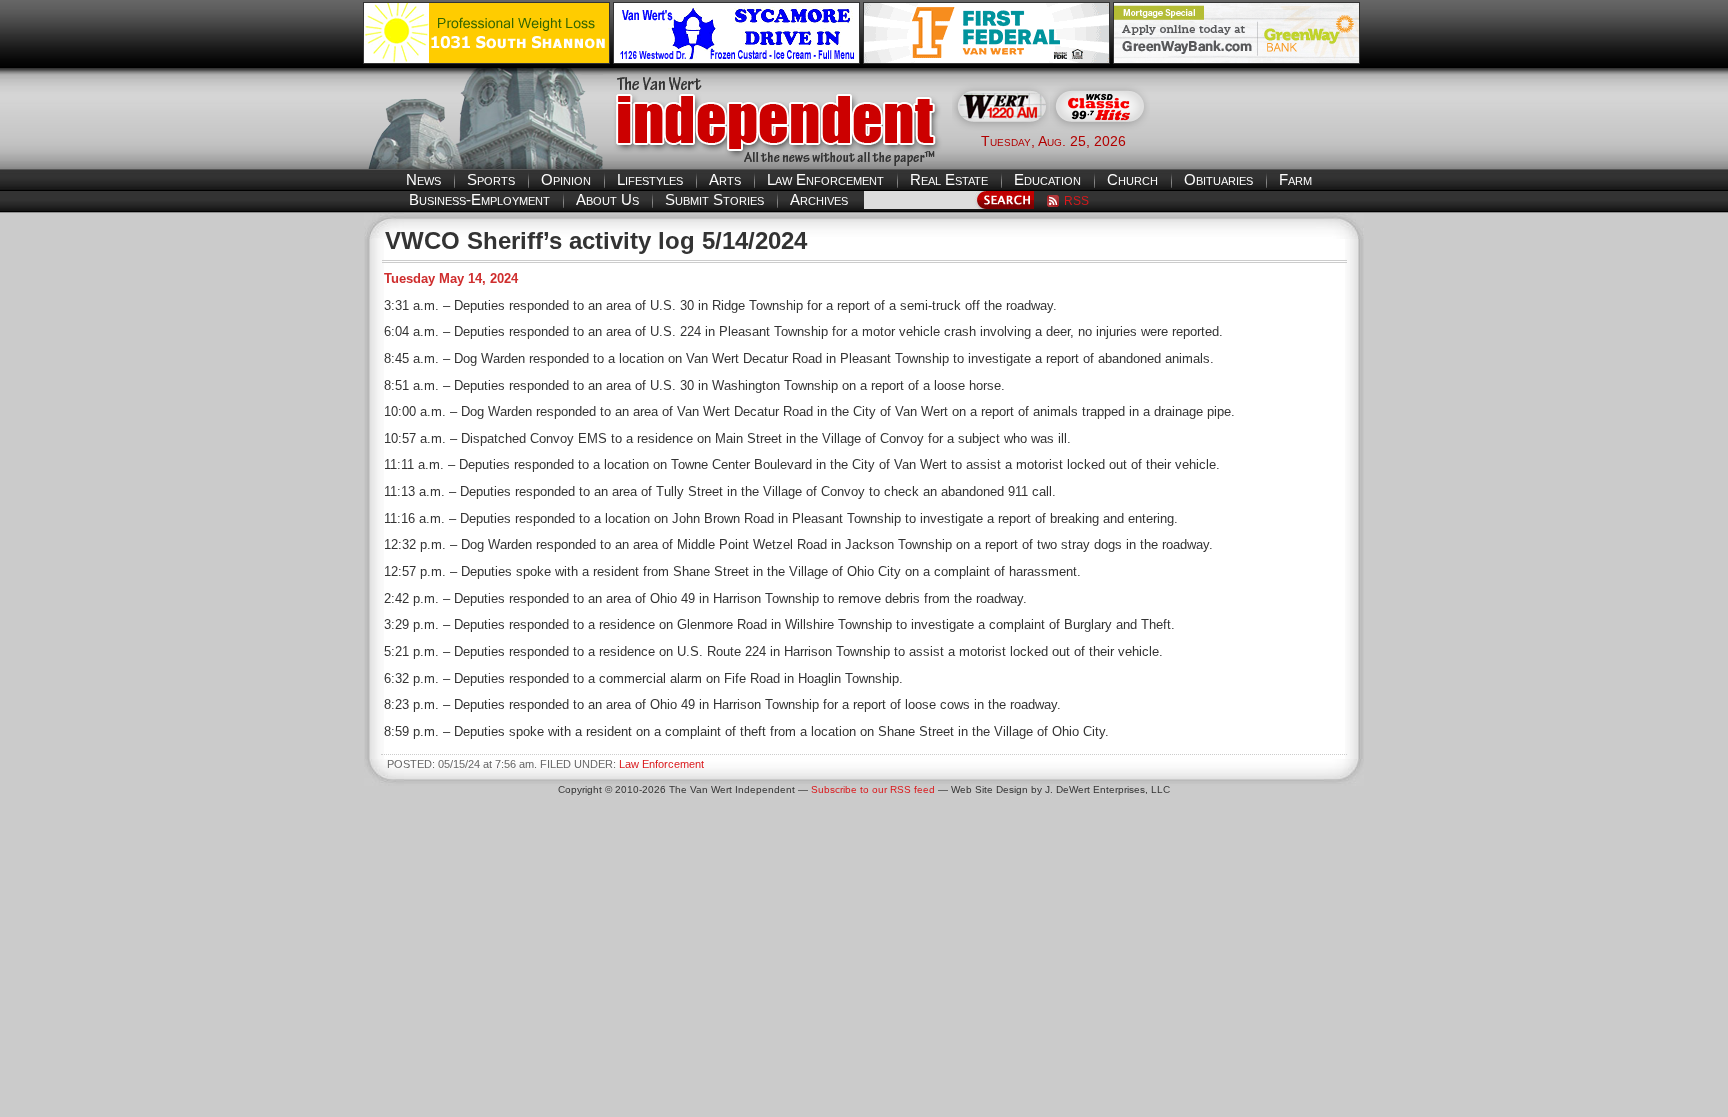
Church (1132, 179)
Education (1047, 179)
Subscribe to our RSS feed (873, 789)
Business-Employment (479, 199)
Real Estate (949, 179)
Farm (1295, 179)
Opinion (566, 179)
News (423, 179)
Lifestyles (650, 179)
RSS (1076, 201)
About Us (607, 199)
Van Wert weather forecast (1265, 140)
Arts (725, 179)
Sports (491, 179)
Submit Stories (714, 199)
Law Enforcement (825, 179)
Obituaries (1218, 179)
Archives (819, 199)
